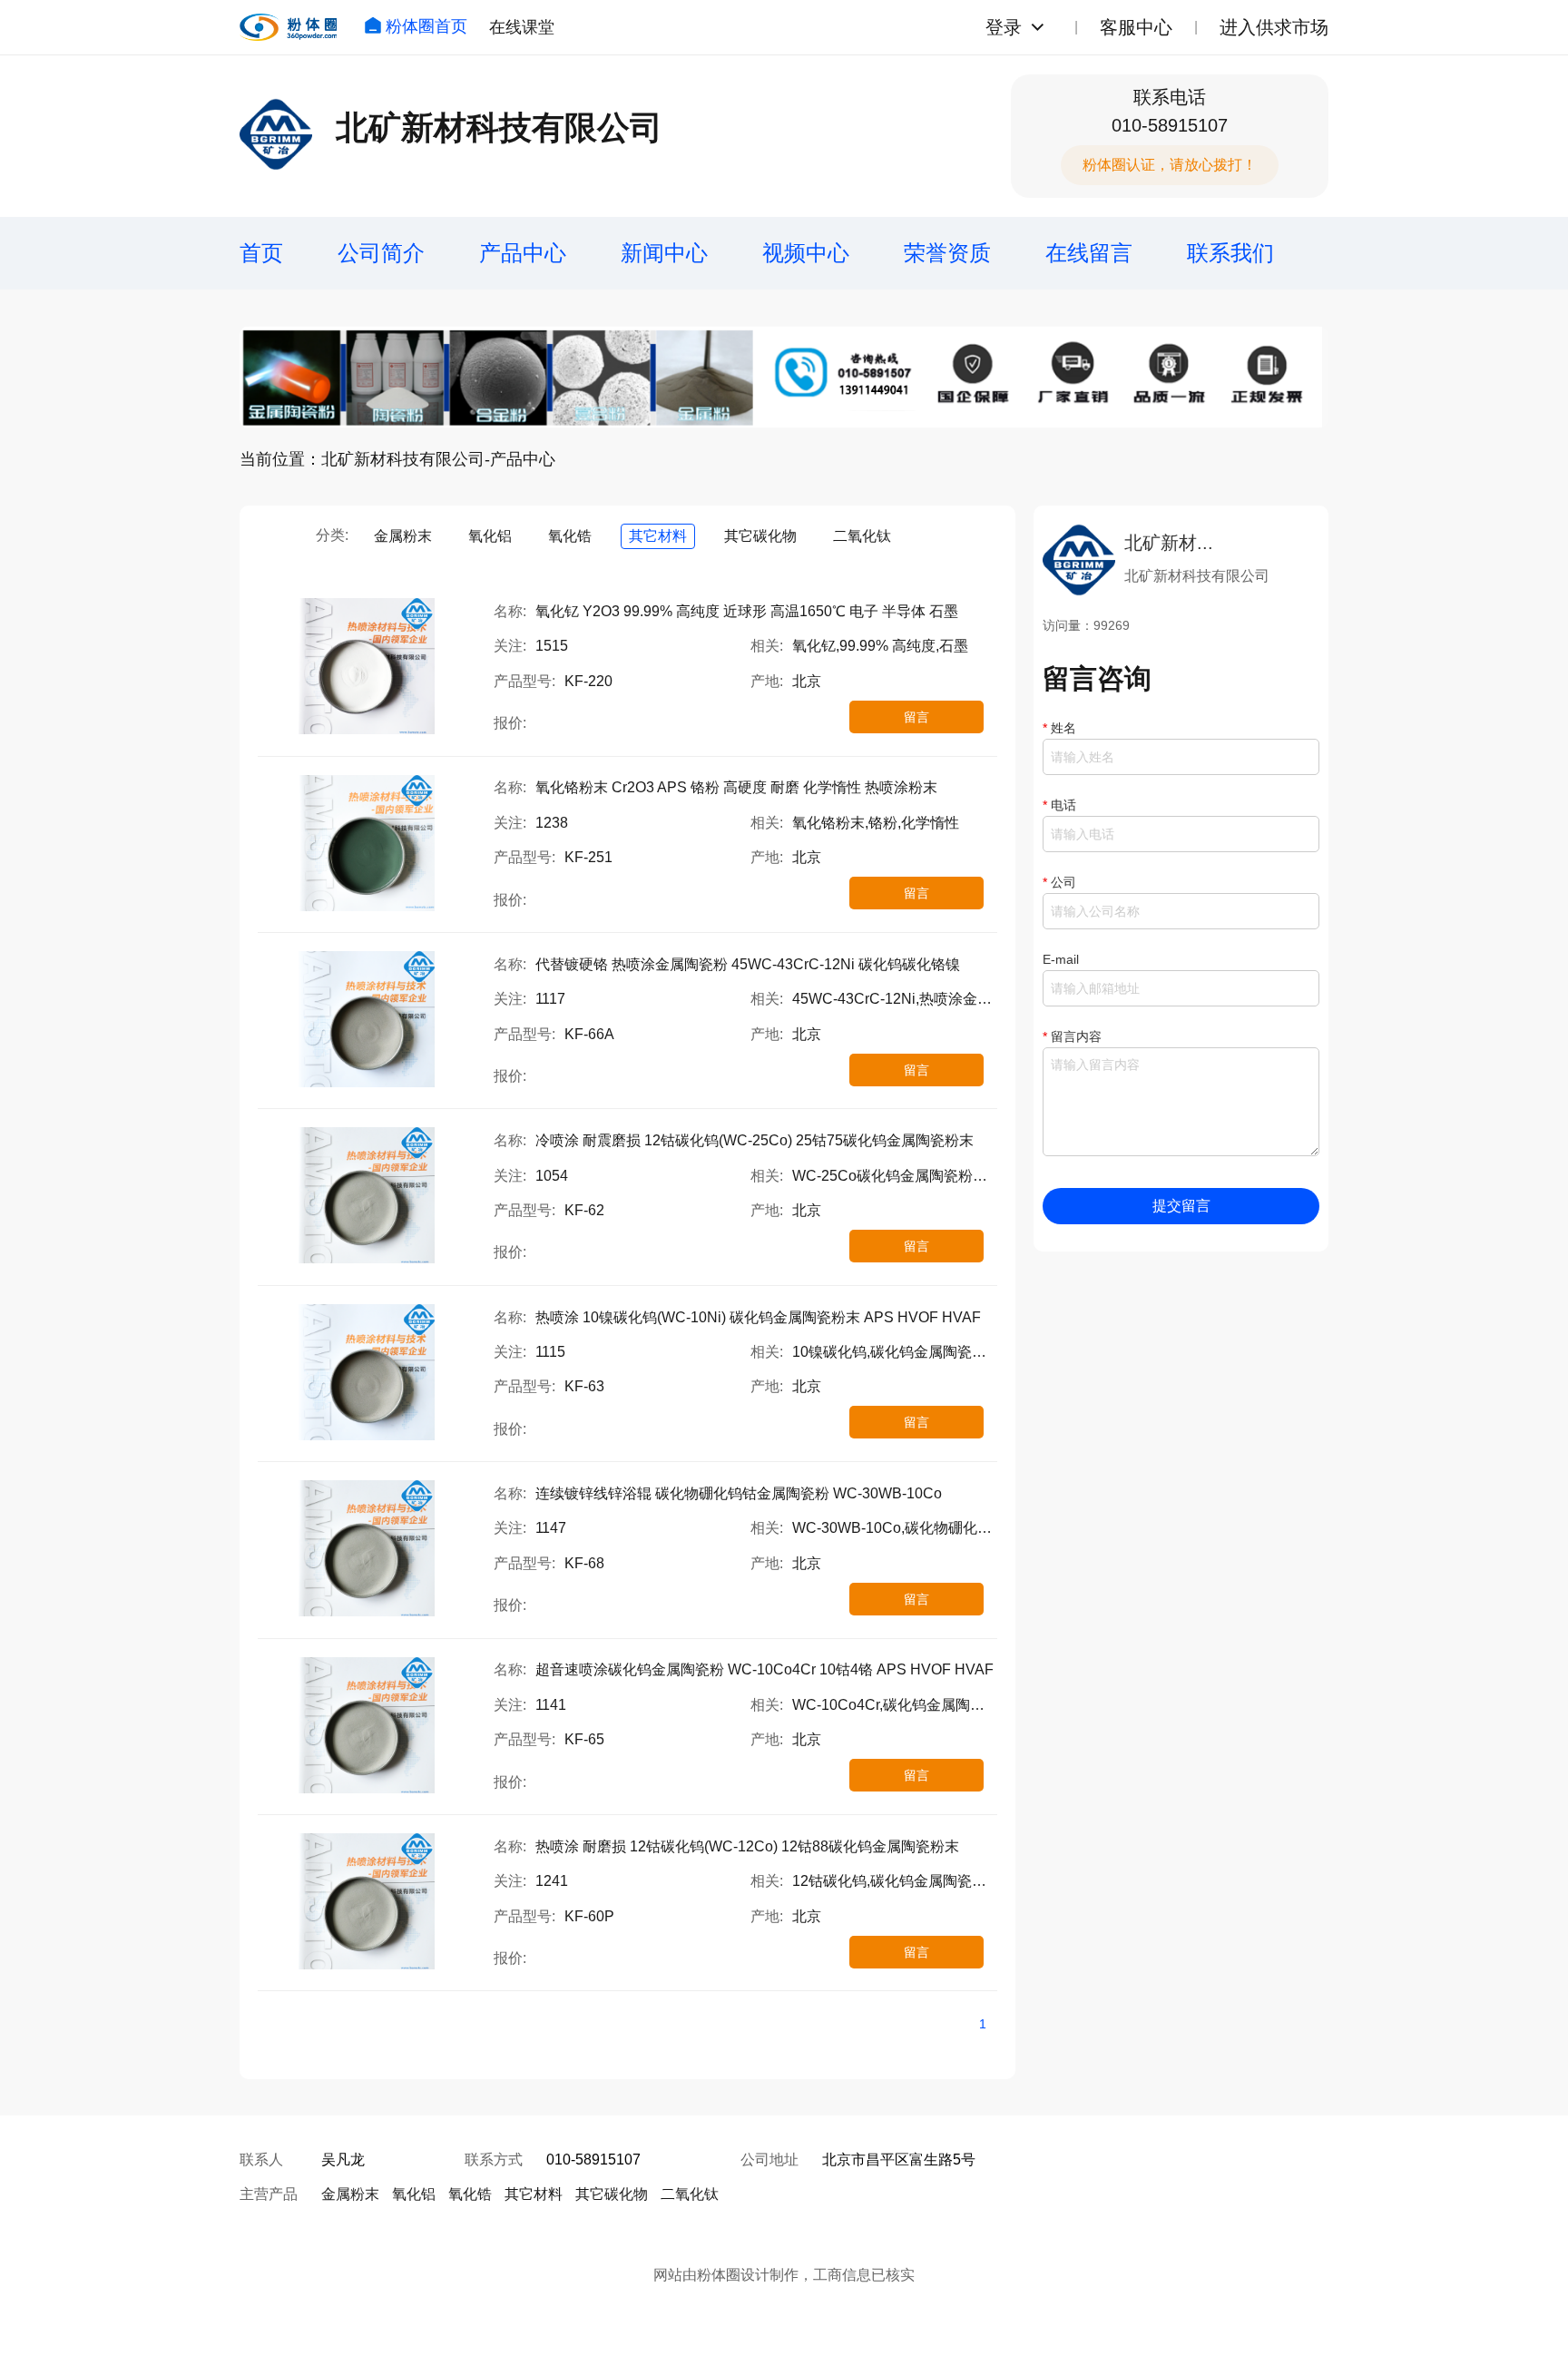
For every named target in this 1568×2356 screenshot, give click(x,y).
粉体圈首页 (426, 26)
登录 (1004, 27)
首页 (261, 253)
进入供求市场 (1274, 27)
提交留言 (1181, 1206)
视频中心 (806, 253)
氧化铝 (490, 536)
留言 (916, 717)
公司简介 (381, 253)
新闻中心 (664, 253)
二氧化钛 (862, 536)
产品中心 (523, 253)
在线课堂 (522, 27)
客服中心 (1136, 27)
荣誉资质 (947, 253)
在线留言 (1089, 253)
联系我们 (1230, 253)
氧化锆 (570, 536)
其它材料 (658, 536)
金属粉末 (403, 536)
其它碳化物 (760, 536)
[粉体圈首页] (288, 27)
